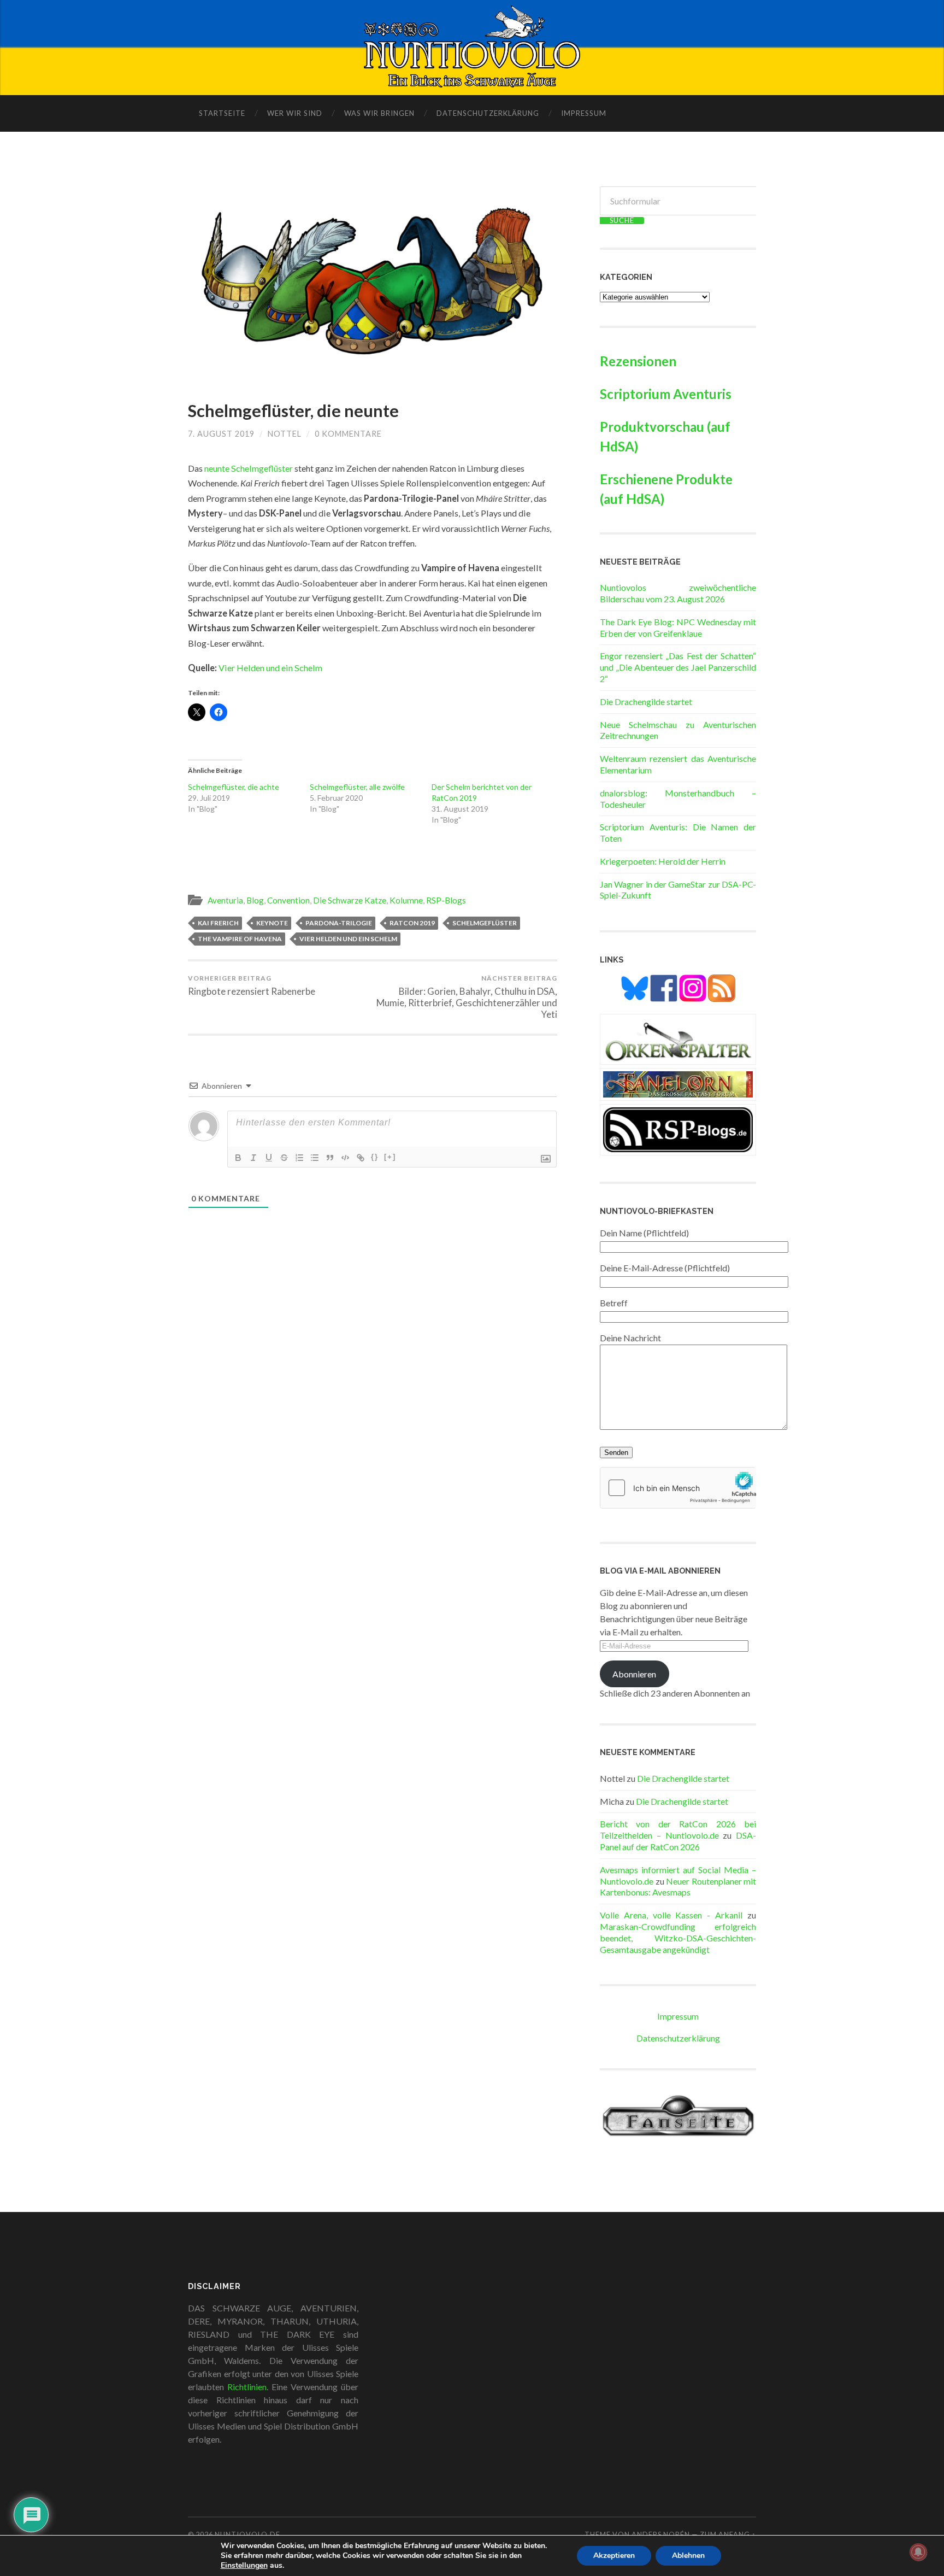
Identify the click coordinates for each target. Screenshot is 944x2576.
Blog (255, 900)
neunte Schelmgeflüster (249, 468)
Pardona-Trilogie (339, 923)
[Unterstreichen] (269, 1158)
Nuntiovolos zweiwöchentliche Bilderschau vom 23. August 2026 (678, 593)
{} (375, 1157)
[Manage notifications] (918, 2552)
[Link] (361, 1158)
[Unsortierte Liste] (315, 1158)
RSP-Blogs (446, 900)
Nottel (285, 434)
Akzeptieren (614, 2556)
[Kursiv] (253, 1158)
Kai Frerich (218, 923)
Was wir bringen (379, 113)
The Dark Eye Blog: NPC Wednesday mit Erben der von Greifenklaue (678, 627)
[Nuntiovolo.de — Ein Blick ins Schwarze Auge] (472, 46)
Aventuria (225, 900)
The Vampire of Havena (240, 939)
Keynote (272, 923)
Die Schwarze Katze (350, 900)
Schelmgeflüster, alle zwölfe (357, 787)
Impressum (584, 113)
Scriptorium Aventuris (666, 394)
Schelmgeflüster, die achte (234, 787)
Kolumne (406, 900)
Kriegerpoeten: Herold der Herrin (663, 861)
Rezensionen (638, 361)
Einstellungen (244, 2566)
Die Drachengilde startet (646, 702)
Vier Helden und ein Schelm (270, 668)
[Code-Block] (345, 1158)
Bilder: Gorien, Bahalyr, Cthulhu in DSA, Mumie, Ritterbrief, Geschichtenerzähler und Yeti (467, 997)
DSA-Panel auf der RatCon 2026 (678, 1841)
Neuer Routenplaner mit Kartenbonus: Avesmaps (678, 1887)
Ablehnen (688, 2556)
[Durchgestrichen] (284, 1158)
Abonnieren (634, 1674)
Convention (288, 900)
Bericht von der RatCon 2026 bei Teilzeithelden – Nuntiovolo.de (678, 1829)
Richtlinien (247, 2387)
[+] (390, 1157)
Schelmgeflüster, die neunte (293, 411)
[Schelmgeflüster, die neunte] (373, 283)
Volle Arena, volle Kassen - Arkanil (671, 1915)
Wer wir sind (295, 113)
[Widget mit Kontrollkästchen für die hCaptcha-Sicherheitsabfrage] (678, 1488)
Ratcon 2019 (412, 923)
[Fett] (238, 1158)
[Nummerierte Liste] (299, 1158)
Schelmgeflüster (485, 923)
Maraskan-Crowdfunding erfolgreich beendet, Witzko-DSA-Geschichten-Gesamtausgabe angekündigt (678, 1938)
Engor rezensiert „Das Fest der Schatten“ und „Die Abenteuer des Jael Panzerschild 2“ (678, 667)
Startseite (222, 113)
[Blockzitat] (330, 1158)
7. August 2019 (221, 434)
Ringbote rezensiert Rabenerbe (252, 985)
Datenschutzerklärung (488, 113)
